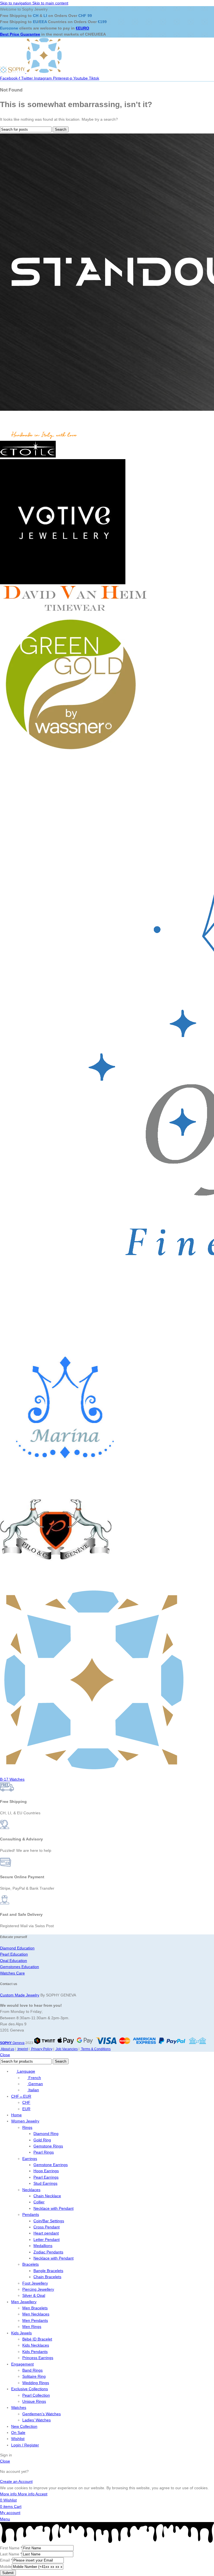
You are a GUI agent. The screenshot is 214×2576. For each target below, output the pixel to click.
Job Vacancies (66, 2049)
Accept (41, 2494)
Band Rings (32, 2370)
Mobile (6, 2567)
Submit (8, 2573)
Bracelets (31, 2264)
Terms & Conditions (95, 2049)
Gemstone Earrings (51, 2165)
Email (6, 2560)
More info (17, 2494)
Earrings (30, 2159)
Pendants (31, 2214)
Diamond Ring (46, 2134)
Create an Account (16, 2481)
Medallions (43, 2246)
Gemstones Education (20, 1967)
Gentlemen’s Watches (42, 2414)
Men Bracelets (35, 2308)
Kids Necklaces (36, 2345)
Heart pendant (46, 2233)
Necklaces (31, 2190)
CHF (26, 2102)
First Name (11, 2548)
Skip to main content (50, 3)
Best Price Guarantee (20, 34)
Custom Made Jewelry (20, 1995)
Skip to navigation (16, 3)
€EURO (82, 28)
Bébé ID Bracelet (37, 2339)
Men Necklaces (36, 2314)
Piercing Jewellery (38, 2289)
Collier (39, 2202)
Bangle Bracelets (48, 2271)
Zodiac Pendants (48, 2252)
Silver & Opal (34, 2295)
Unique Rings (34, 2401)
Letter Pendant (47, 2240)
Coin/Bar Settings (49, 2221)
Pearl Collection (36, 2395)
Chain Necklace (47, 2196)
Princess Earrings (38, 2358)
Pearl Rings (44, 2152)
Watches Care (12, 1973)
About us (7, 2049)
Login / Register (25, 2445)
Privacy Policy (41, 2049)
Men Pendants (35, 2320)
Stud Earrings (45, 2183)
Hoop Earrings (46, 2171)
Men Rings (32, 2327)
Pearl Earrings (46, 2177)
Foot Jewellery (35, 2283)
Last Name (11, 2554)
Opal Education (14, 1961)
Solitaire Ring (34, 2376)
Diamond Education (17, 1948)
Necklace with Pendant (53, 2208)
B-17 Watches (12, 1779)
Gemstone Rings (48, 2146)
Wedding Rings (36, 2383)
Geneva (12, 2043)
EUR (26, 2109)
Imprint (22, 2049)
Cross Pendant (47, 2227)
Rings (27, 2127)
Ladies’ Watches (37, 2420)
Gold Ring (42, 2140)
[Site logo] (13, 72)
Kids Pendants (35, 2352)
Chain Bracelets (47, 2277)
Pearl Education (14, 1954)
